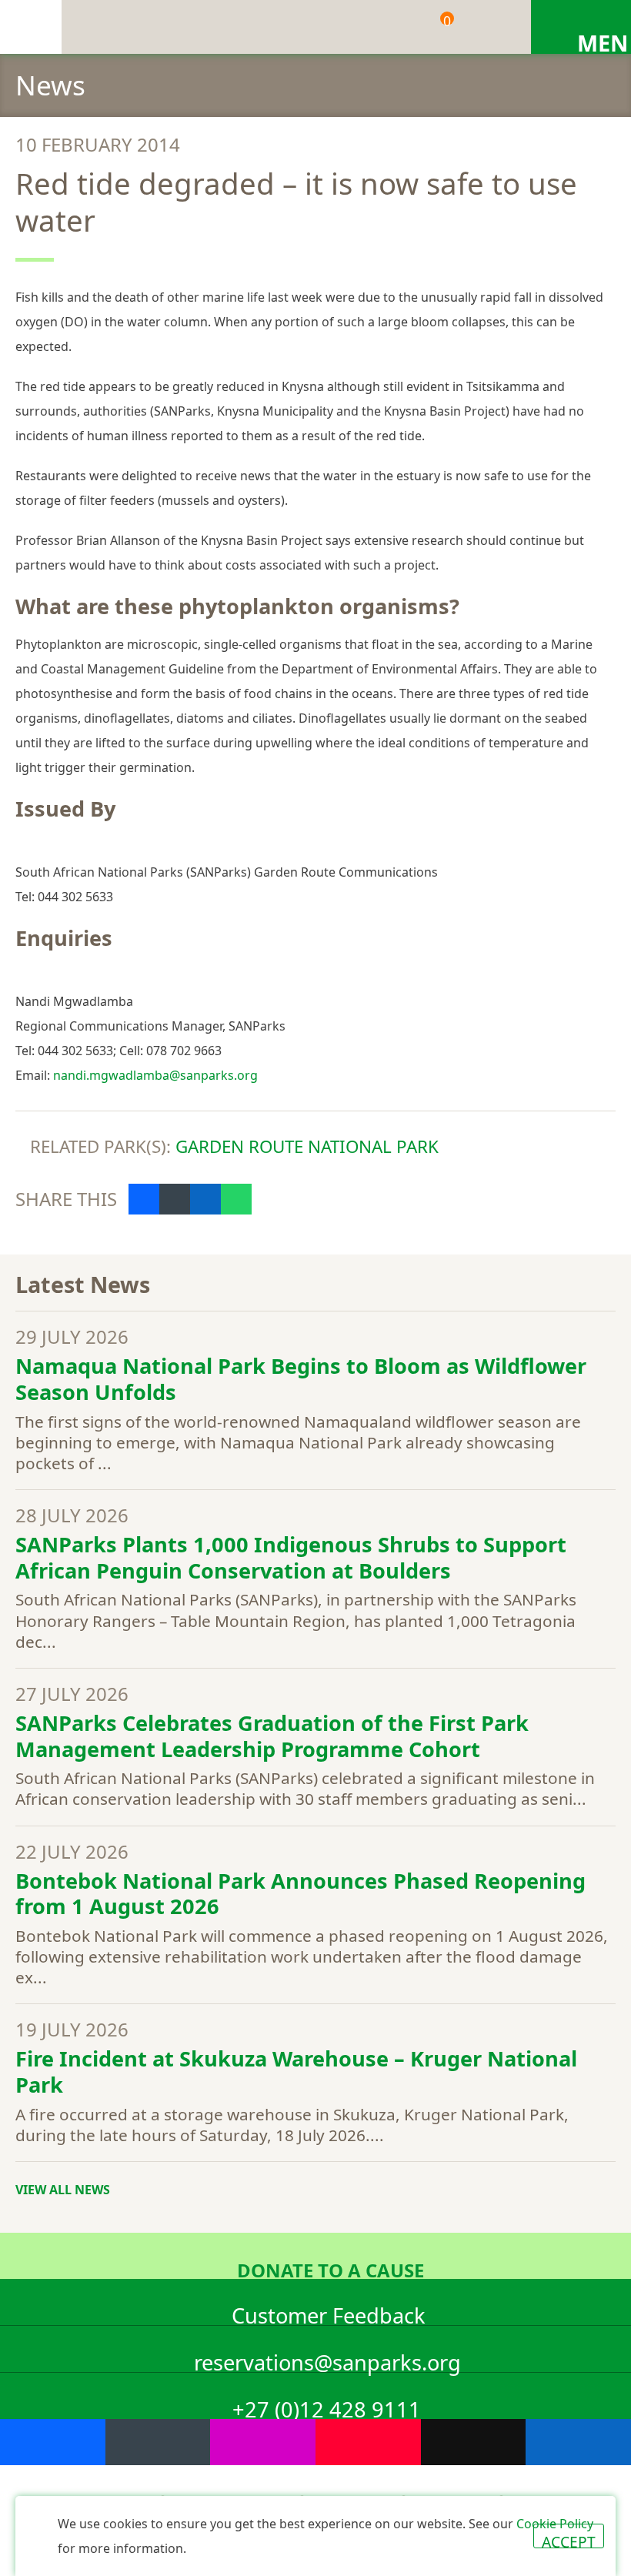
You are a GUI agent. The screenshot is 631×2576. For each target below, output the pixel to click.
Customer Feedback (329, 2313)
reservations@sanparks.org (327, 2360)
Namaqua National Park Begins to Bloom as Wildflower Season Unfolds (301, 1379)
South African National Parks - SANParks (31, 27)
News (50, 85)
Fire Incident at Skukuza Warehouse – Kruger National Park (296, 2071)
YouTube (368, 2442)
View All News (63, 2190)
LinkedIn (205, 1199)
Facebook (144, 1199)
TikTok (474, 2442)
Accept (569, 2540)
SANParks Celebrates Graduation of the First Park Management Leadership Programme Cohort (272, 1736)
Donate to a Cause (331, 2268)
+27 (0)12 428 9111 (327, 2407)
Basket (447, 21)
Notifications (381, 27)
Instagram (263, 2442)
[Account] (489, 27)
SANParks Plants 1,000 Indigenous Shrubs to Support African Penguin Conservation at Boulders (291, 1557)
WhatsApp (236, 1199)
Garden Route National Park (307, 1146)
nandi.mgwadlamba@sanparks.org (155, 1075)
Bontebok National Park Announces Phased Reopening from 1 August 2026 (300, 1894)
